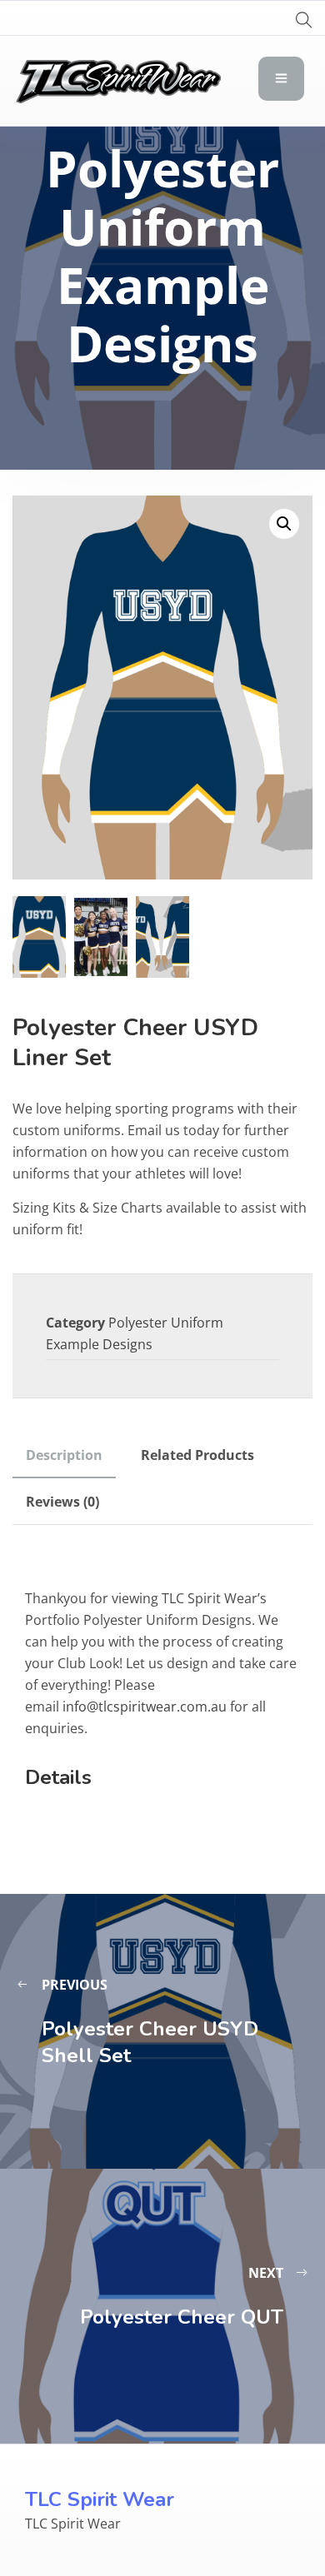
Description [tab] (64, 1455)
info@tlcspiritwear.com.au (145, 1707)
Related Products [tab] (197, 1455)
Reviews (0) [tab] (62, 1502)
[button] (284, 524)
